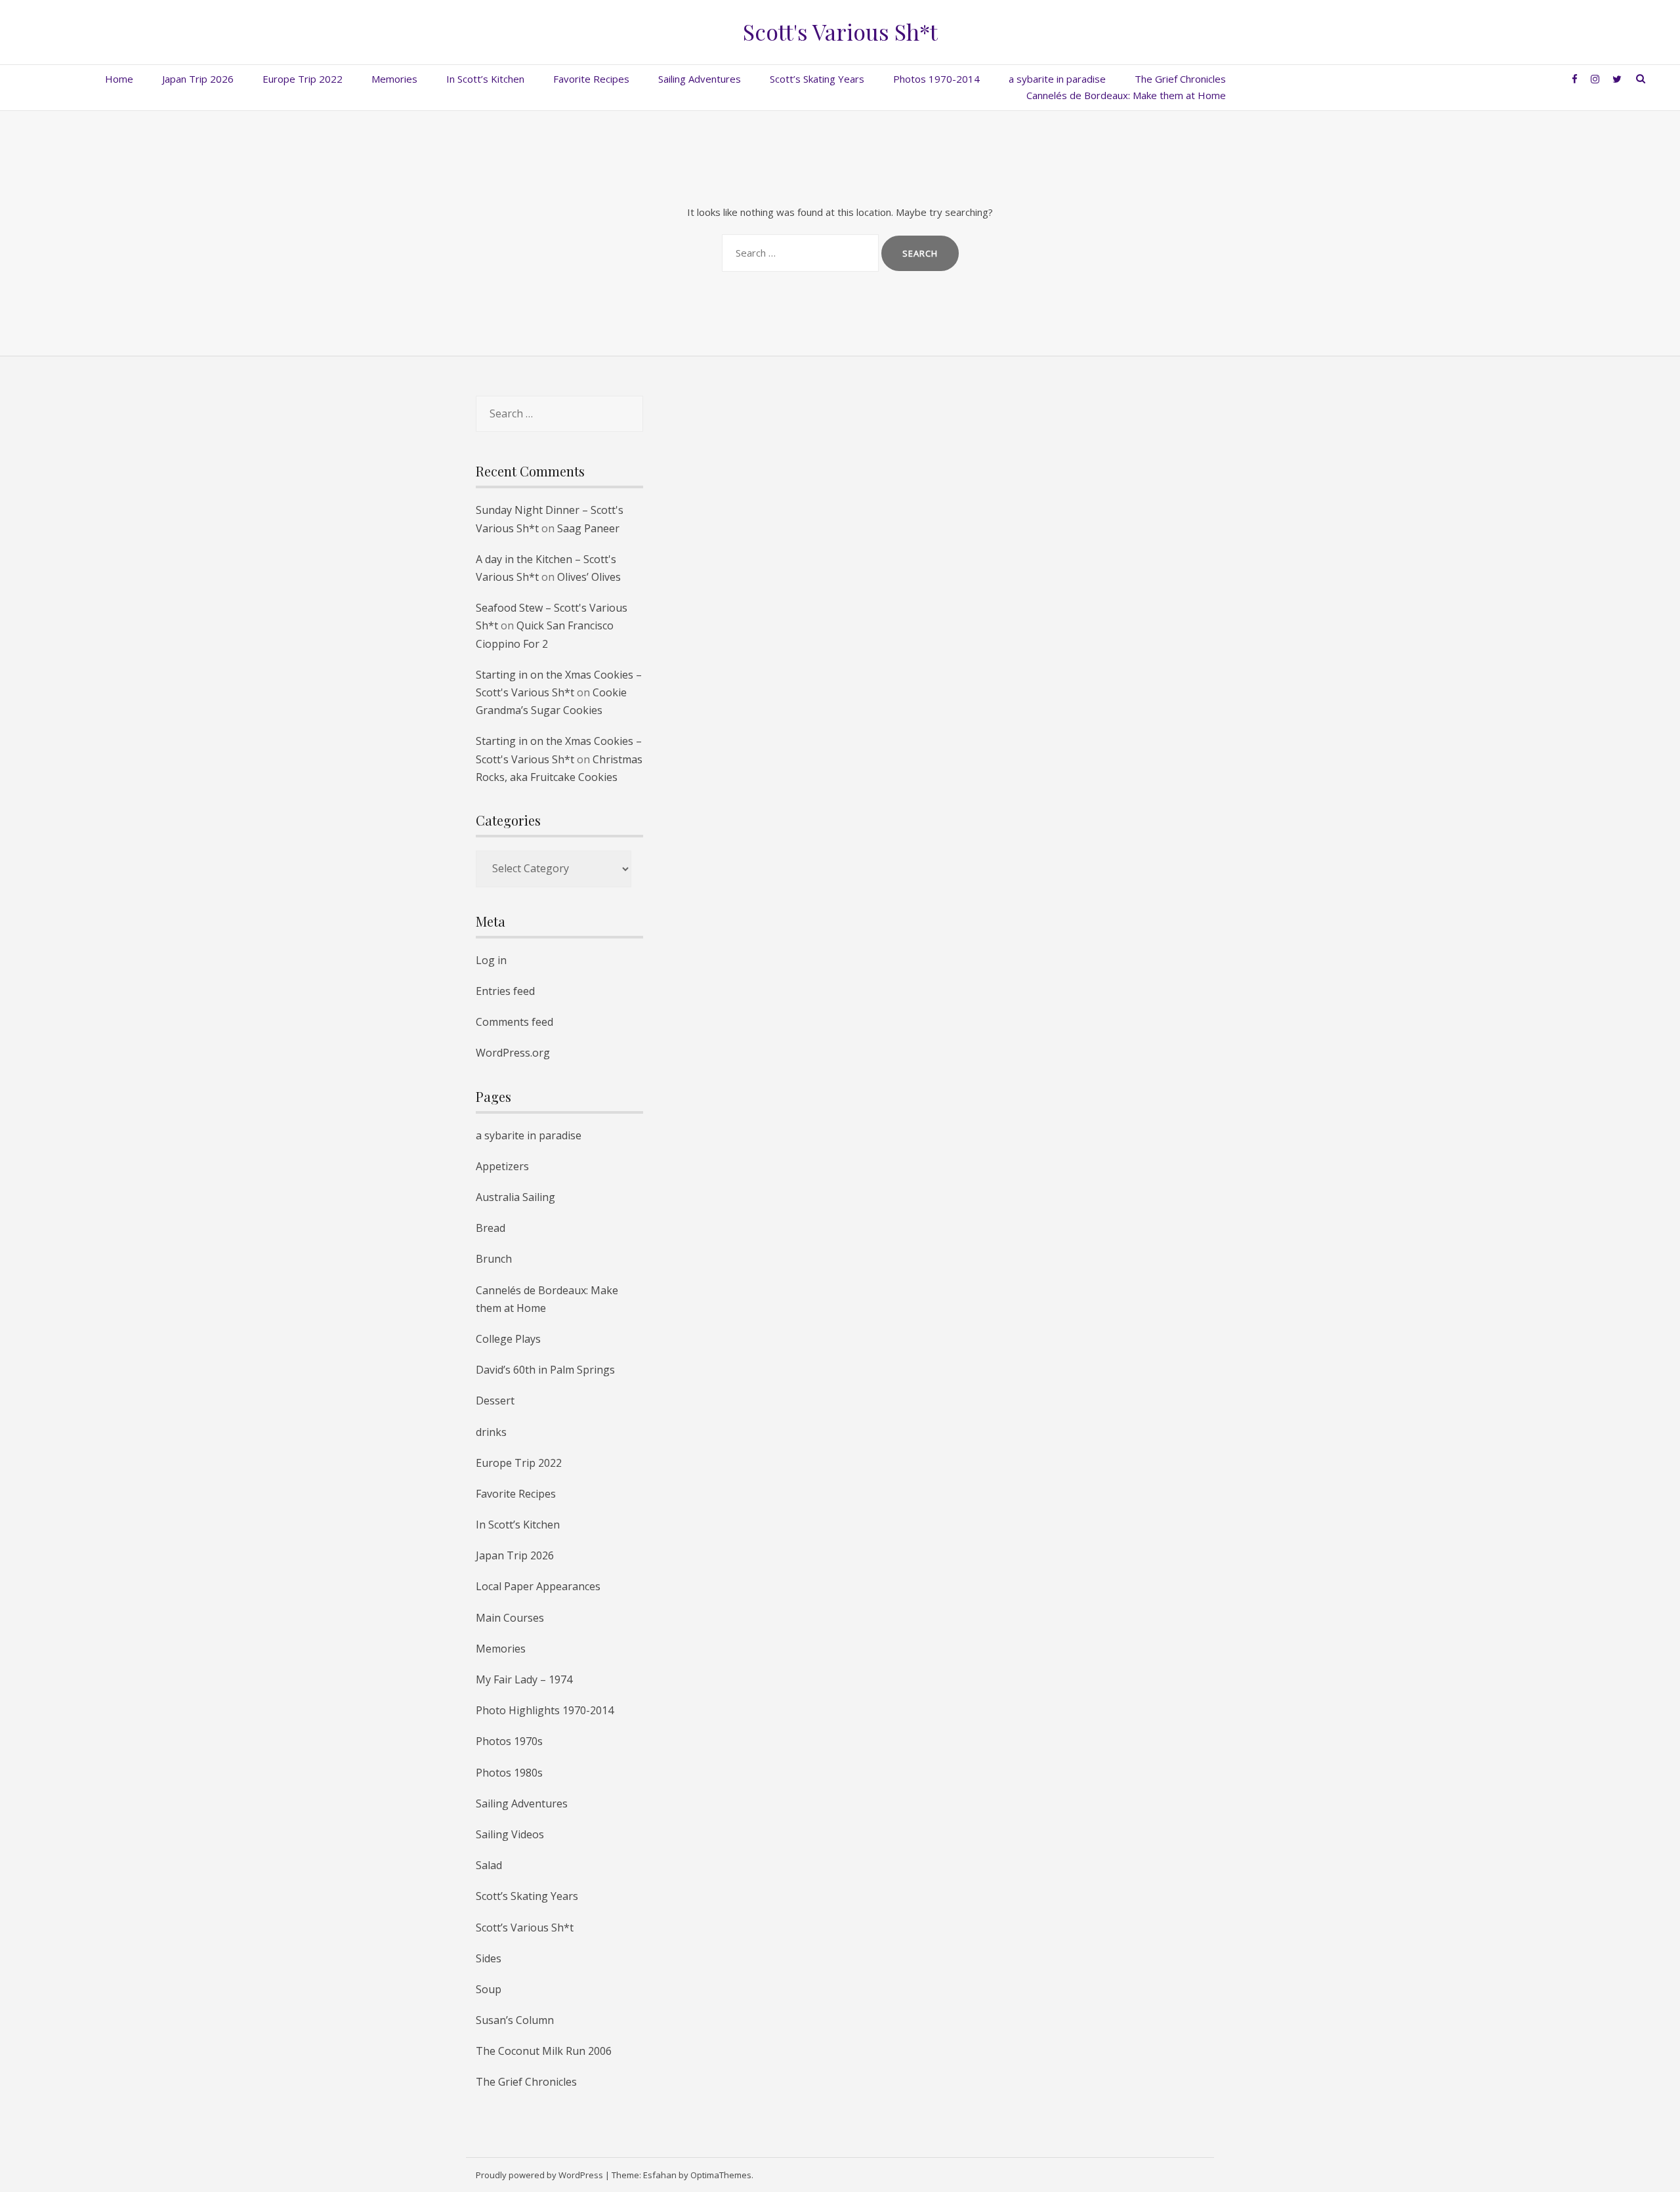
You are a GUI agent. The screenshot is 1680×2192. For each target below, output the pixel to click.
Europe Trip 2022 (303, 79)
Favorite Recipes (591, 79)
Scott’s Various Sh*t (525, 1928)
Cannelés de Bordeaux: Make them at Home (1126, 95)
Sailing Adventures (700, 79)
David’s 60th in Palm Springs (545, 1370)
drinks (491, 1432)
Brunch (494, 1259)
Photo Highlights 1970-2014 (545, 1710)
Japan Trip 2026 (198, 79)
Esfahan (660, 2175)
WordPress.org (513, 1053)
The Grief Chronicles (1180, 79)
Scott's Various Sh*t (840, 32)
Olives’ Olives (589, 577)
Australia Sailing (515, 1197)
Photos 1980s (509, 1773)
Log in (491, 960)
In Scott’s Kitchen (485, 79)
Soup (489, 1989)
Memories (394, 79)
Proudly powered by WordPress (539, 2175)
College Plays (508, 1339)
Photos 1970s (509, 1741)
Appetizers (502, 1166)
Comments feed (514, 1022)
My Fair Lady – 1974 (524, 1679)
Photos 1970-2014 (936, 79)
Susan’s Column (515, 2020)
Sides (489, 1958)
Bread (491, 1228)
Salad (489, 1865)
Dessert (495, 1401)
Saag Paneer (588, 528)
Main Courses (510, 1618)
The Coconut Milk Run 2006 (544, 2051)
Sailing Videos (510, 1834)
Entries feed (505, 991)
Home (119, 79)
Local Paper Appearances (538, 1586)
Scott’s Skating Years (817, 79)
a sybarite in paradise (1057, 79)
